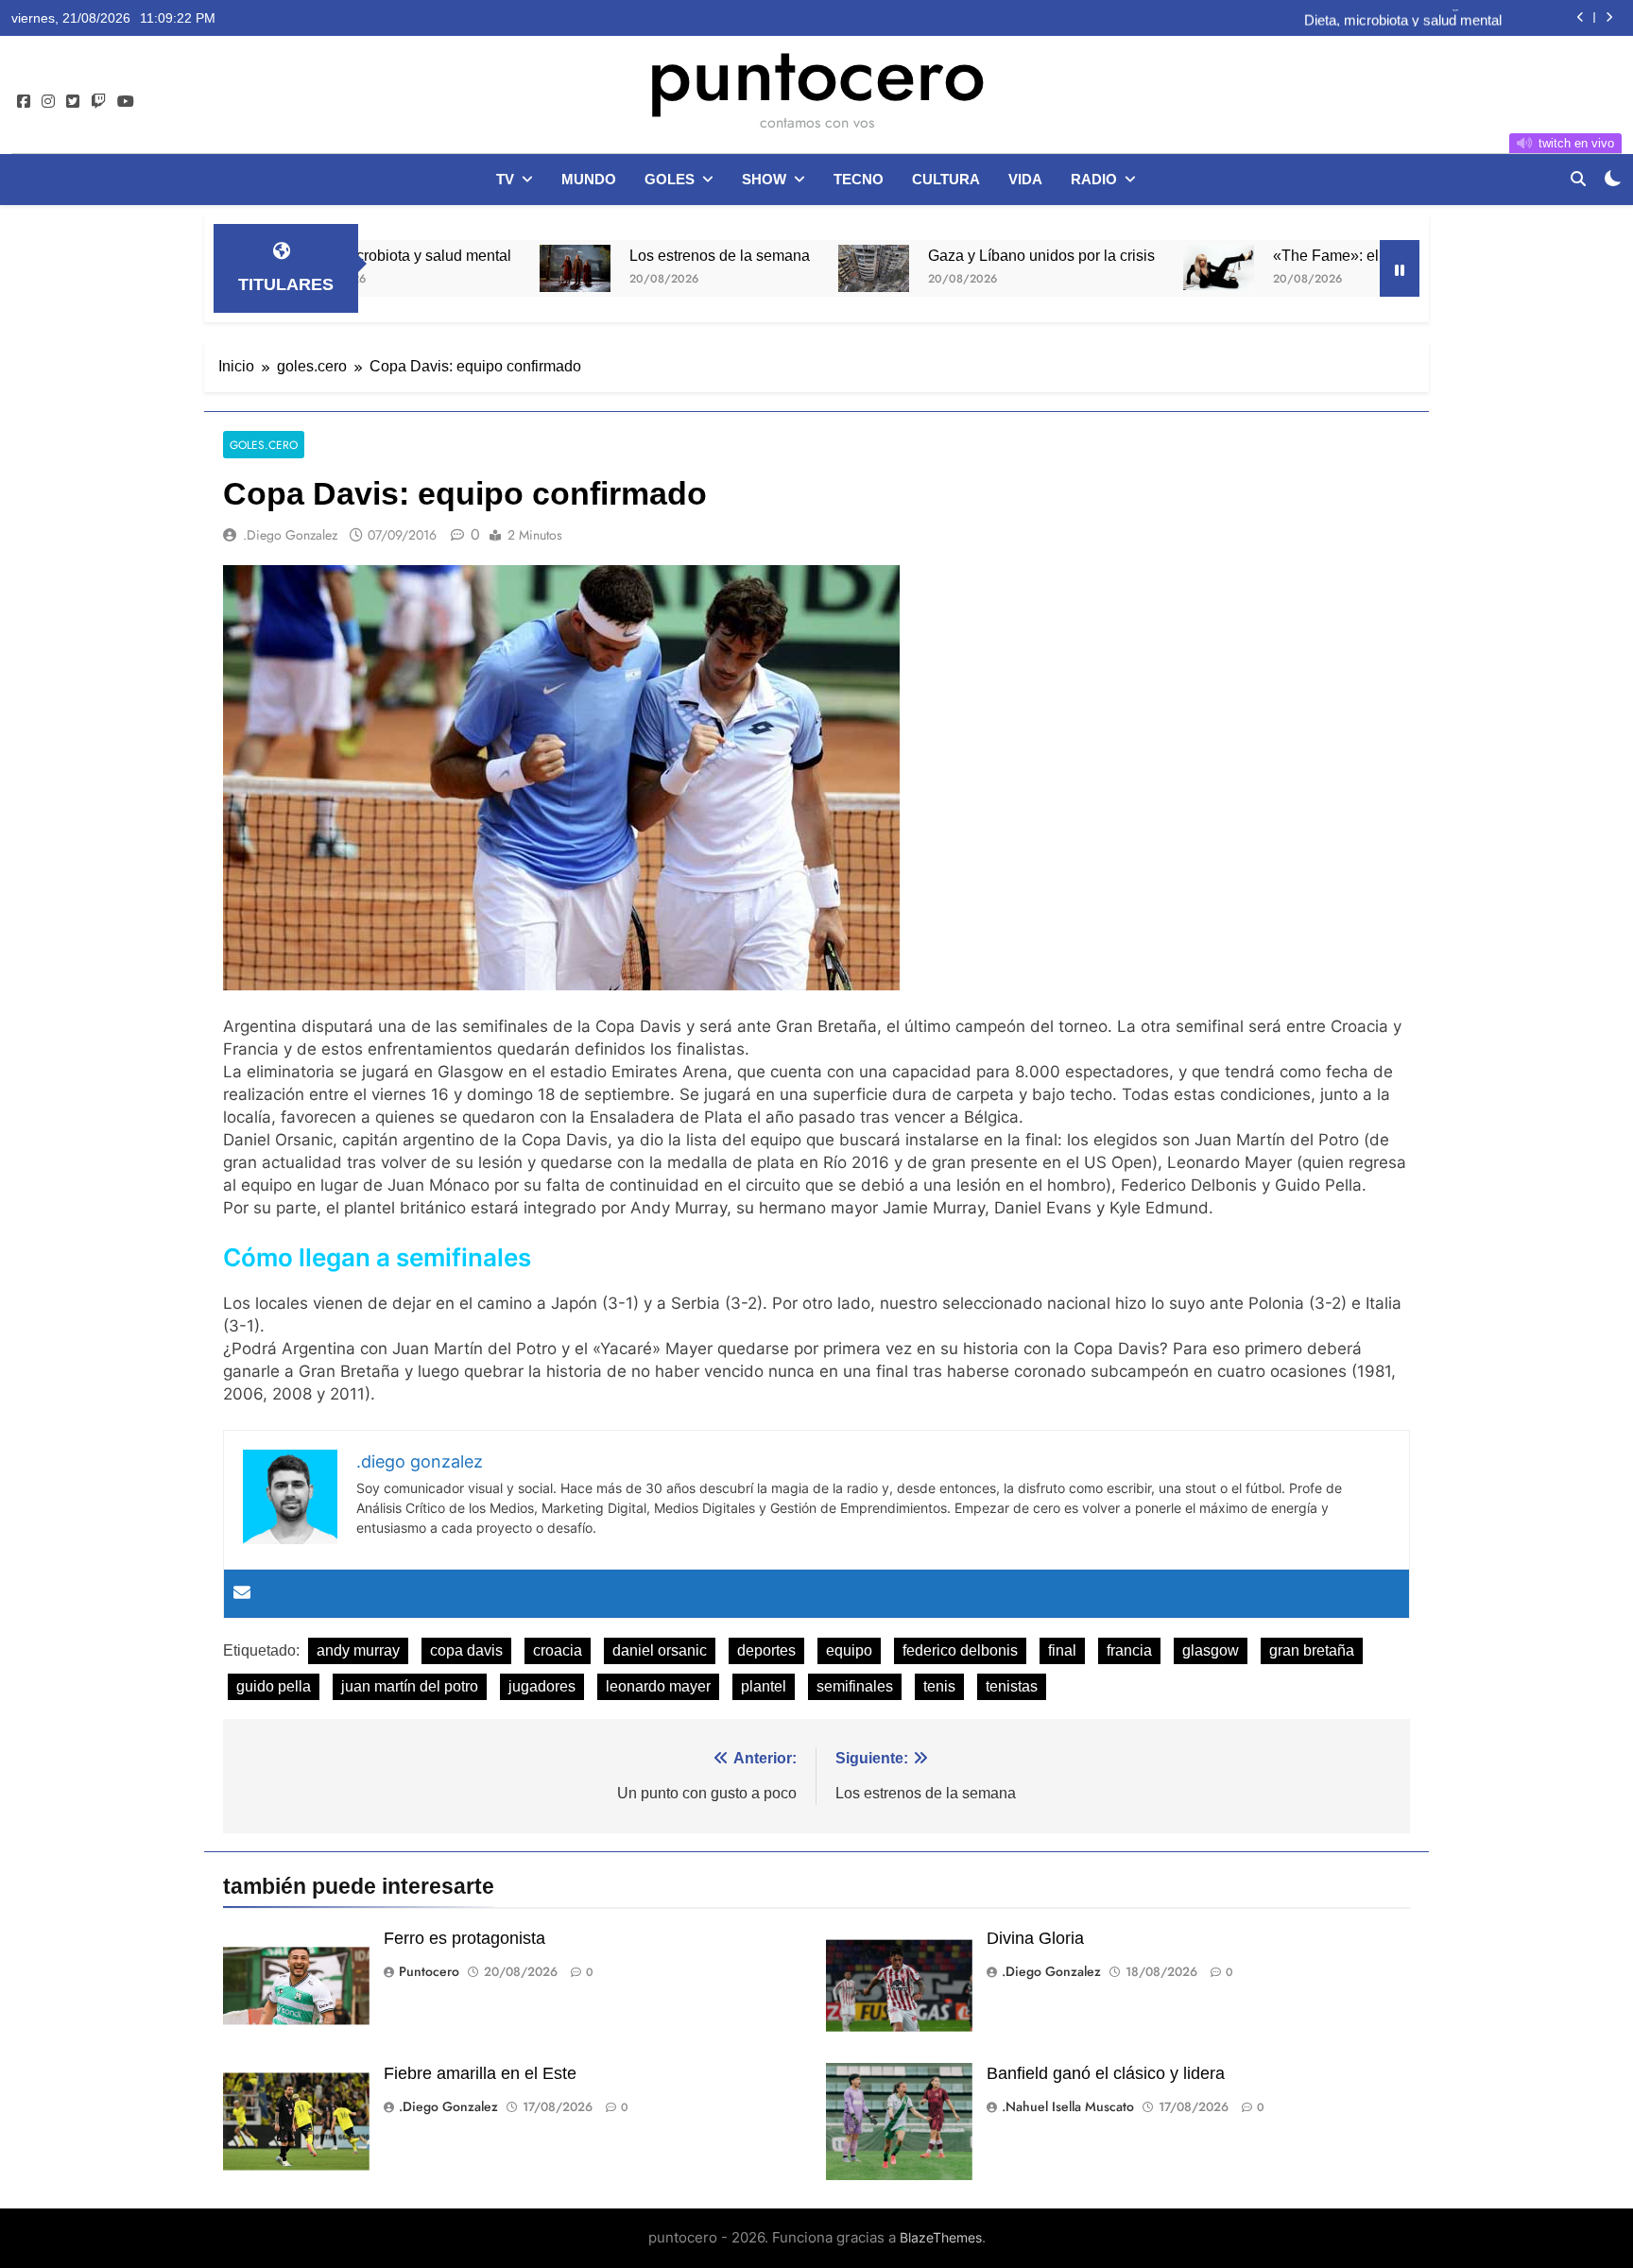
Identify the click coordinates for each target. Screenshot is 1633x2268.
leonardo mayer (658, 1686)
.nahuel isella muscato (1068, 2106)
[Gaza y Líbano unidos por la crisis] (777, 268)
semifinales (855, 1686)
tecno (859, 179)
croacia (558, 1650)
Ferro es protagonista (464, 1938)
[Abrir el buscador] (1578, 179)
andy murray (358, 1650)
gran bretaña (1312, 1650)
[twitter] (73, 102)
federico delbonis (960, 1650)
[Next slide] (1609, 17)
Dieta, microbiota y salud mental (1403, 18)
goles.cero (264, 445)
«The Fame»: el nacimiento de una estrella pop (1334, 255)
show (764, 179)
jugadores (542, 1686)
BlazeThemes (941, 2237)
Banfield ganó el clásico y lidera (1106, 2073)
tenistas (1012, 1686)
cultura (946, 179)
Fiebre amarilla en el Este (480, 2073)
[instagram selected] (48, 102)
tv (505, 179)
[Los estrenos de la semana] (479, 268)
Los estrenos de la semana (623, 255)
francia (1129, 1650)
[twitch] (98, 102)
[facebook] (24, 102)
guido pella (274, 1686)
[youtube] (126, 102)
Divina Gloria (1035, 1938)
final (1062, 1650)
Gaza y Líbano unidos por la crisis (945, 255)
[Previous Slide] (1581, 17)
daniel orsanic (660, 1650)
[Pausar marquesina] (1400, 268)
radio (1094, 179)
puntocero (816, 74)
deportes (766, 1650)
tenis (939, 1686)
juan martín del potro (410, 1686)
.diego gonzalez (290, 535)
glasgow (1211, 1650)
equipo (849, 1650)
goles (670, 179)
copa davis (466, 1650)
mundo (589, 179)
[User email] (242, 1594)
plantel (764, 1686)
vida (1025, 179)
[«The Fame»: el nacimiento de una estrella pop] (1122, 267)
